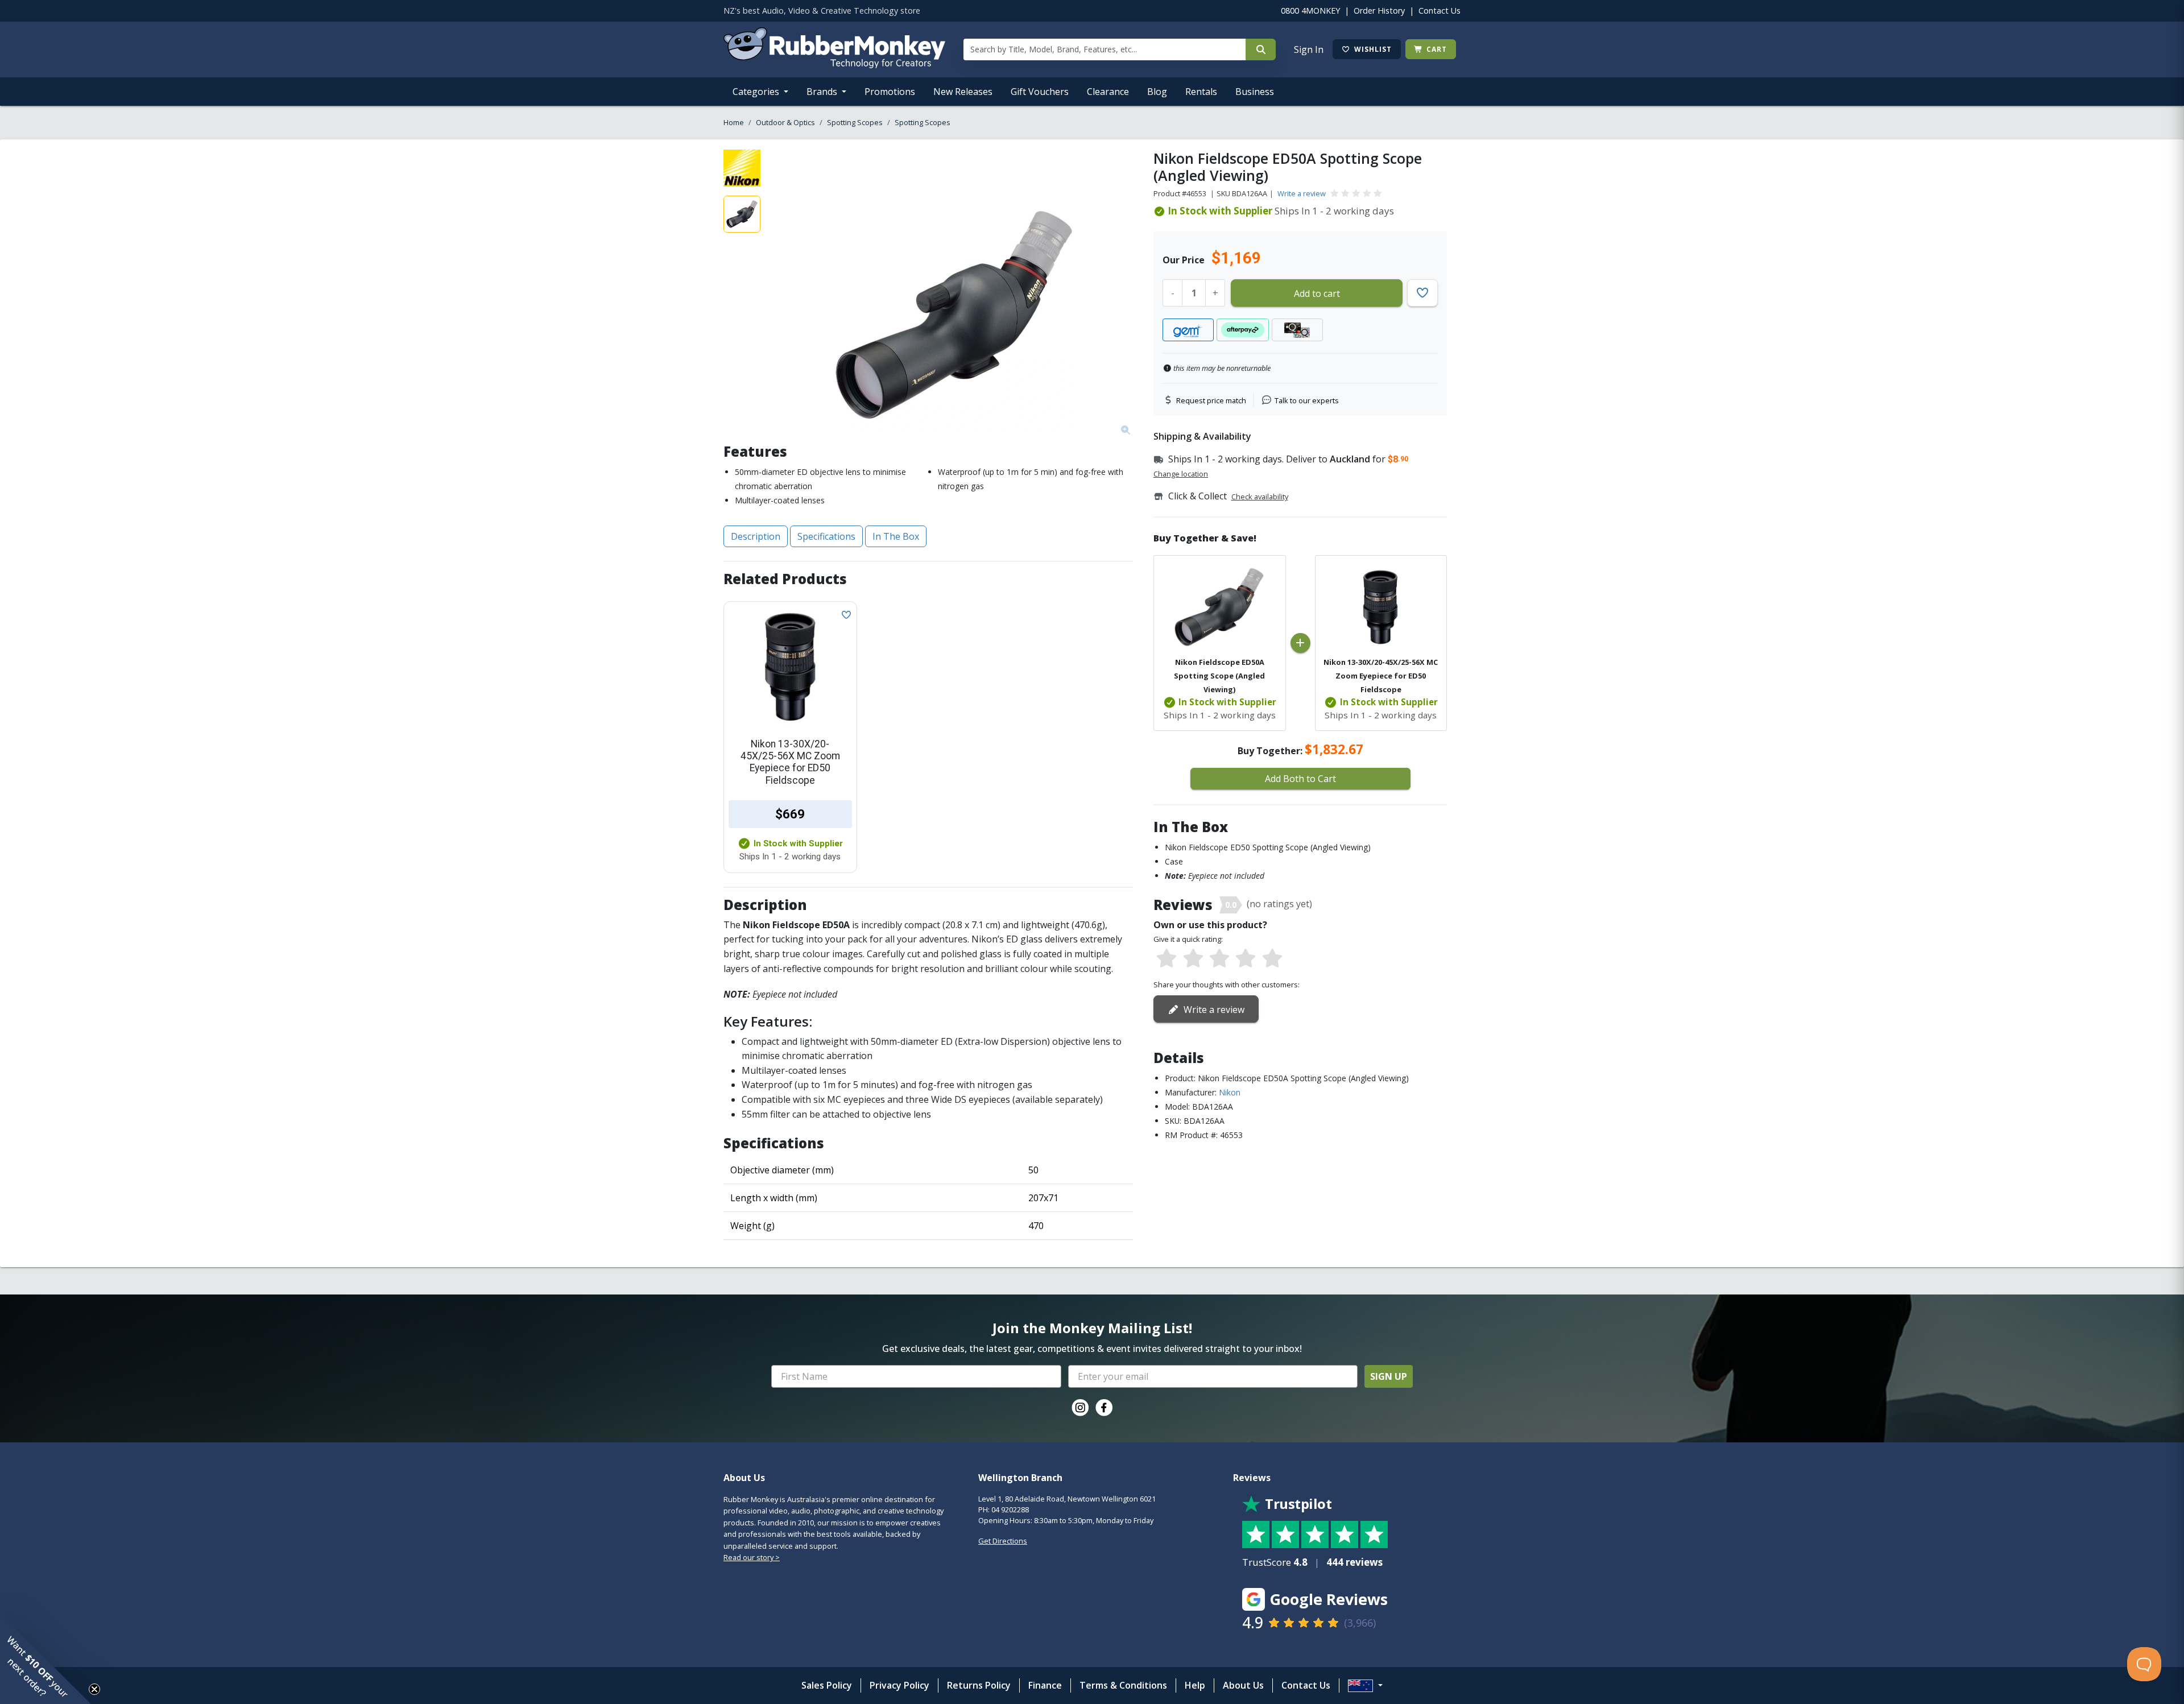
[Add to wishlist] (844, 614)
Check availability (1260, 497)
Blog (1157, 92)
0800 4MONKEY (1310, 11)
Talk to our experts (1307, 400)
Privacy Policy (899, 1685)
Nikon (1230, 1092)
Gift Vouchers (1040, 92)
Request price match (1211, 400)
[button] (45, 1658)
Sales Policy (827, 1685)
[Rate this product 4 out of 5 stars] (1246, 959)
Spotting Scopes (855, 122)
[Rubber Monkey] (834, 65)
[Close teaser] (94, 1689)
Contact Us (1440, 11)
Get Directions (1003, 1541)
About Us (1243, 1685)
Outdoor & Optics (785, 122)
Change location (1181, 474)
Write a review (1302, 193)
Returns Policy (979, 1685)
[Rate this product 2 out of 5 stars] (1193, 959)
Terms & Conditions (1123, 1685)
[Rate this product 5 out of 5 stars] (1272, 959)
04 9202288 (1010, 1509)
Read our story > (752, 1557)
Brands (823, 92)
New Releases (963, 92)
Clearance (1108, 92)
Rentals (1201, 92)
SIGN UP (1389, 1376)
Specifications (826, 536)
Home (734, 122)
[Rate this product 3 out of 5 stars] (1219, 959)
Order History (1379, 11)
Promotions (890, 92)
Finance (1045, 1685)
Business (1255, 92)
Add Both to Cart (1300, 779)
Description (756, 536)
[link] (1080, 1408)
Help (1195, 1685)
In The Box (896, 536)
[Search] (1261, 49)
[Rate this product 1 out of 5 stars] (1167, 959)
